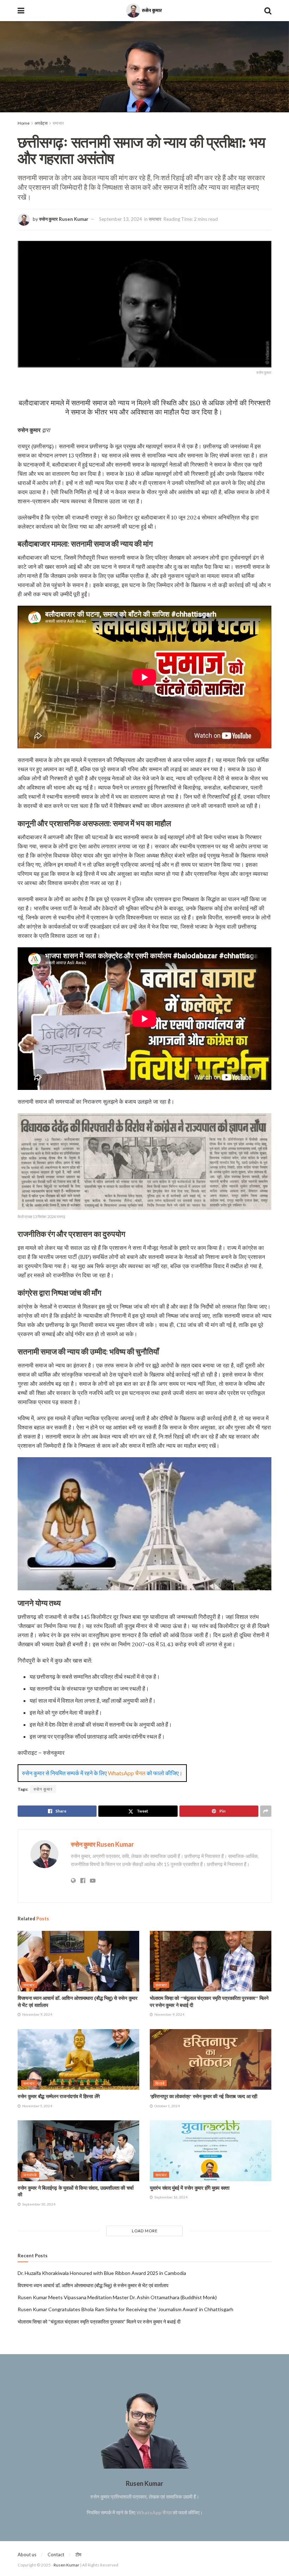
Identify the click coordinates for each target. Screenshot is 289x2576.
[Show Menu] (21, 11)
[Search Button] (268, 11)
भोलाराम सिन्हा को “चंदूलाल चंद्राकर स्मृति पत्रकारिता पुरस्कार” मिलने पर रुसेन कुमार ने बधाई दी (99, 2322)
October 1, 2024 (167, 2106)
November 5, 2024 (37, 2106)
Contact (56, 2555)
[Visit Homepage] (144, 11)
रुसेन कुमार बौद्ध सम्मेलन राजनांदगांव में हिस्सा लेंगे (59, 2096)
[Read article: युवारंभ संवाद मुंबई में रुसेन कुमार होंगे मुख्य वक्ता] (211, 2151)
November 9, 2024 (37, 2014)
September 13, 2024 (121, 219)
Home (24, 123)
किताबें (160, 2083)
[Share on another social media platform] (266, 1811)
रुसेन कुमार (43, 1789)
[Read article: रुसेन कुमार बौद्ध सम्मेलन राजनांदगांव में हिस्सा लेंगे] (78, 2060)
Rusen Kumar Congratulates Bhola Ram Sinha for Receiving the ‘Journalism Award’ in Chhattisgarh (125, 2309)
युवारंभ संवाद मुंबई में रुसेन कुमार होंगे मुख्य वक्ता (190, 2188)
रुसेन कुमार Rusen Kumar (64, 219)
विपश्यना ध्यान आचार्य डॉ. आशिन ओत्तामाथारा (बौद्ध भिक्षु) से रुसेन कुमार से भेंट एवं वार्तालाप (93, 2285)
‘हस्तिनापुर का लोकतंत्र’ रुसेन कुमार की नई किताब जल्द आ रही (204, 2096)
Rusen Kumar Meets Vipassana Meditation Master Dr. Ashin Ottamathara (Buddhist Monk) (117, 2297)
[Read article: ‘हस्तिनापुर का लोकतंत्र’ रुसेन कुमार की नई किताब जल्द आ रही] (211, 2060)
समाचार (58, 123)
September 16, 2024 (171, 2197)
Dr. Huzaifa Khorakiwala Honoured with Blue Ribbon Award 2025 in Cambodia (102, 2273)
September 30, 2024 (38, 2204)
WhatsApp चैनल (127, 1773)
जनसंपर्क (30, 2175)
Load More (145, 2231)
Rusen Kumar (67, 2565)
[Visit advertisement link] (144, 67)
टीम (78, 2555)
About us (27, 2555)
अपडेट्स (41, 123)
